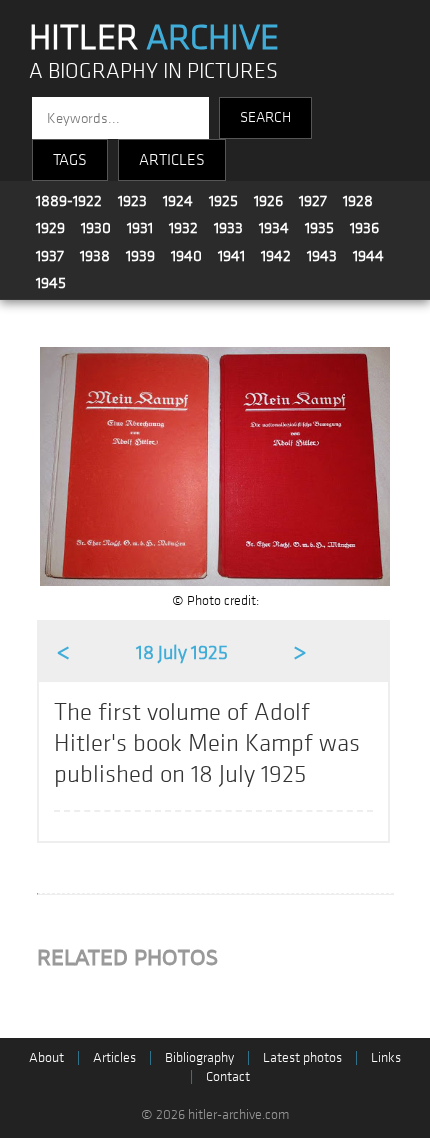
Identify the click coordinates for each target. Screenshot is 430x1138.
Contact (228, 1076)
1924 (178, 201)
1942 (276, 256)
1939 (140, 256)
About (46, 1057)
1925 (223, 201)
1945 (51, 283)
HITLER (154, 38)
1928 (358, 201)
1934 (274, 228)
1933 (228, 228)
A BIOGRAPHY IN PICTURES (153, 71)
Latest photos (302, 1057)
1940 (186, 256)
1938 (95, 256)
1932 (183, 228)
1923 (132, 201)
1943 (322, 256)
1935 (319, 228)
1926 (268, 201)
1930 (96, 228)
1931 (140, 228)
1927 (313, 201)
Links (386, 1057)
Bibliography (199, 1057)
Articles (114, 1057)
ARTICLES (172, 160)
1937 (50, 256)
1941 (231, 256)
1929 (50, 228)
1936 (364, 228)
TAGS (70, 160)
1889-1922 (69, 201)
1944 (368, 256)
